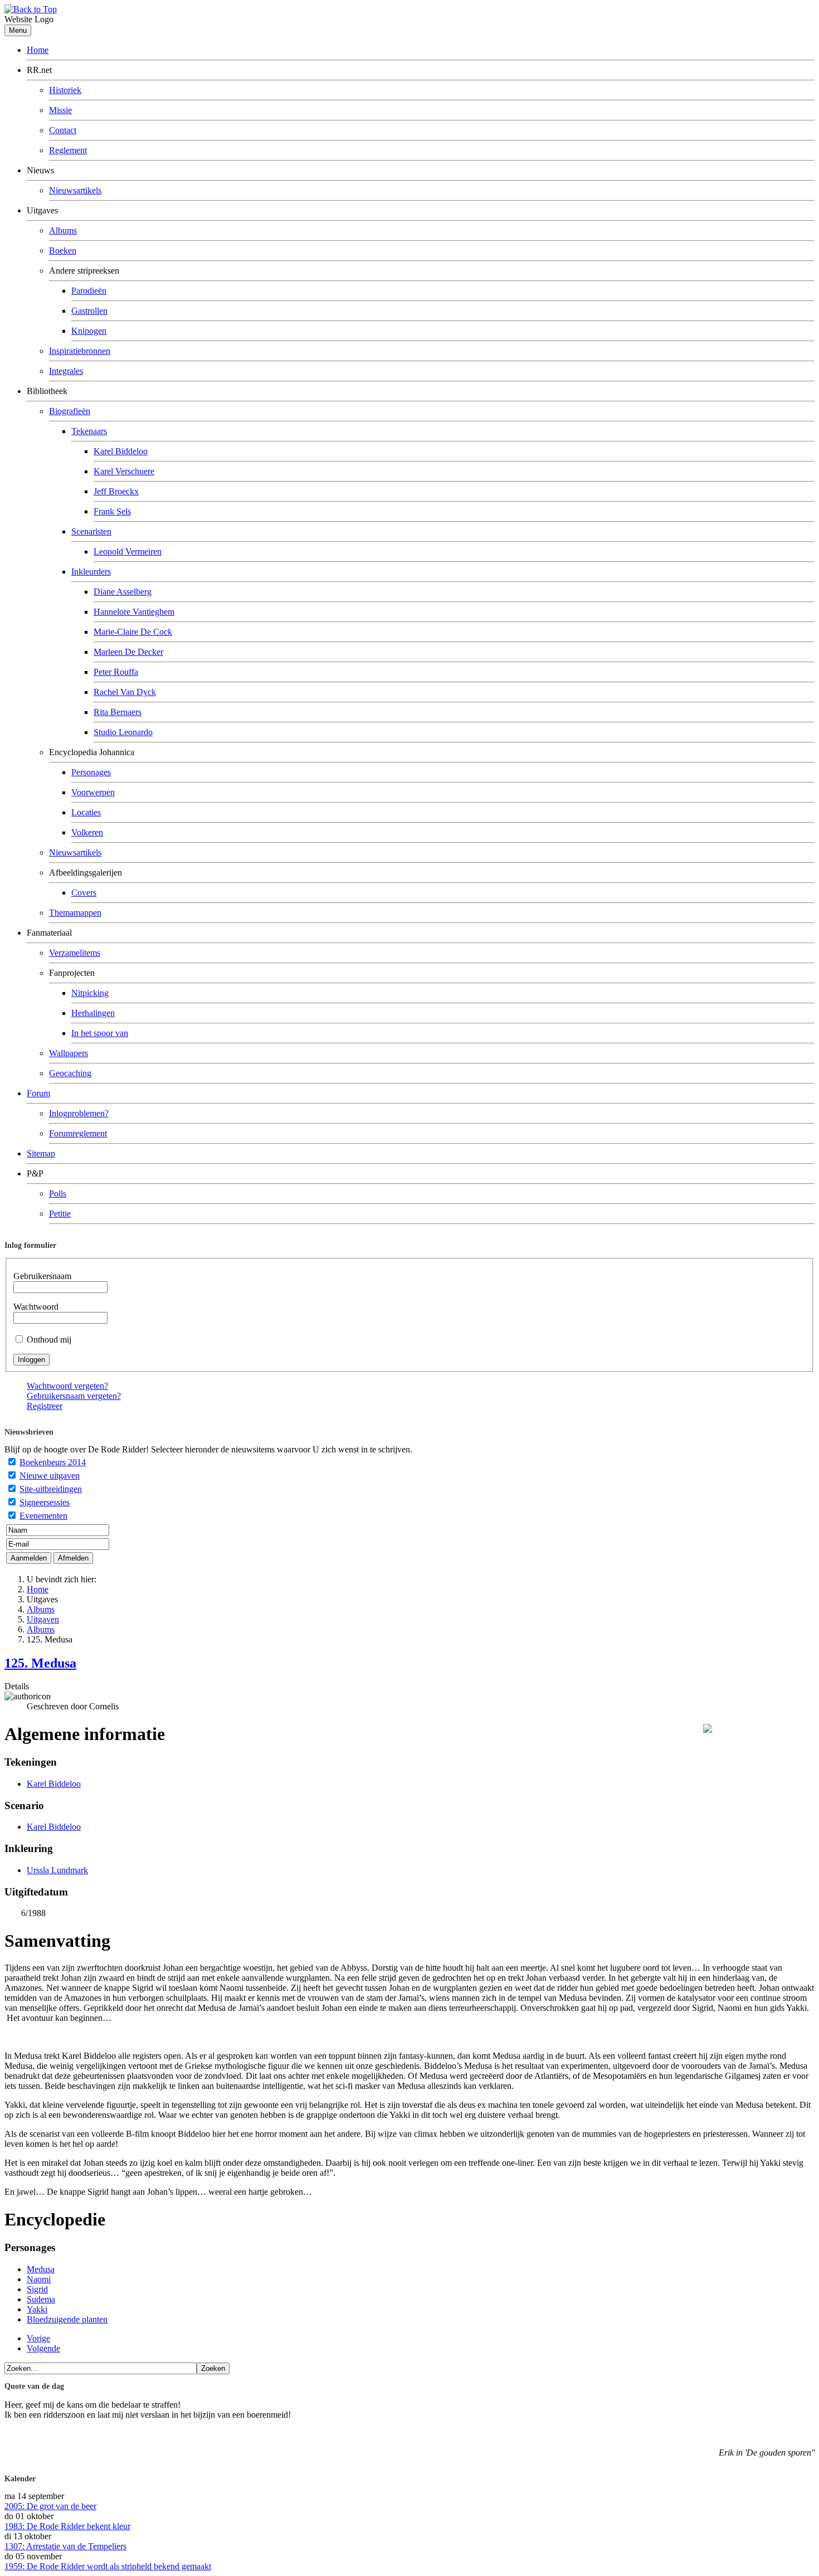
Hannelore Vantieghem (134, 612)
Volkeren (87, 832)
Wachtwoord (36, 1307)
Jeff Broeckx (116, 491)
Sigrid (37, 2289)
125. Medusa (40, 1663)
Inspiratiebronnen (80, 351)
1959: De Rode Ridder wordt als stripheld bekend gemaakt (108, 2566)
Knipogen (89, 331)
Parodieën (89, 291)
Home (38, 50)
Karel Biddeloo (121, 451)
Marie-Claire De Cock (133, 632)
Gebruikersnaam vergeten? (74, 1396)
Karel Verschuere (124, 471)
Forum (38, 1093)
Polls (58, 1194)
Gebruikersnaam (42, 1276)
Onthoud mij (49, 1340)
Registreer (45, 1406)
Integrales (66, 371)
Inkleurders (91, 572)
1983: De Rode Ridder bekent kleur (67, 2526)
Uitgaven (43, 1619)
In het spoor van (100, 1033)
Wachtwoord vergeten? (67, 1386)
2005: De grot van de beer (50, 2506)
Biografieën (70, 411)
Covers (84, 893)
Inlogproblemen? (79, 1113)
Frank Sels (112, 511)
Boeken (63, 251)
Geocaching (70, 1073)
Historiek (65, 90)
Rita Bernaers (118, 712)
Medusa (41, 2269)
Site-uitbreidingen (51, 1489)
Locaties (86, 812)
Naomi (39, 2279)
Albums (63, 230)
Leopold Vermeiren (128, 551)
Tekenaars (89, 431)
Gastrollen (89, 311)
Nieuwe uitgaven (50, 1476)
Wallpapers (69, 1053)
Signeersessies (45, 1502)
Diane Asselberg (123, 592)
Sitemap (41, 1153)
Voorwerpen (93, 792)
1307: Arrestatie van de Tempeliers (65, 2546)
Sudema (41, 2299)
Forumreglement (78, 1133)
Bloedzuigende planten (67, 2319)
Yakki (37, 2309)
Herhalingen (93, 1013)
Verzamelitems (75, 953)
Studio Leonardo (123, 732)
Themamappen (75, 913)
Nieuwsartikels (75, 190)
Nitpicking (90, 993)
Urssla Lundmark (57, 1870)
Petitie (60, 1214)
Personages (91, 772)
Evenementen (43, 1516)
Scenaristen (91, 531)
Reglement (68, 150)
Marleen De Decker (128, 652)
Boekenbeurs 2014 (53, 1462)
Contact (63, 130)
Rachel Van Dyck (125, 692)
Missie (60, 110)
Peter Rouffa (116, 672)
